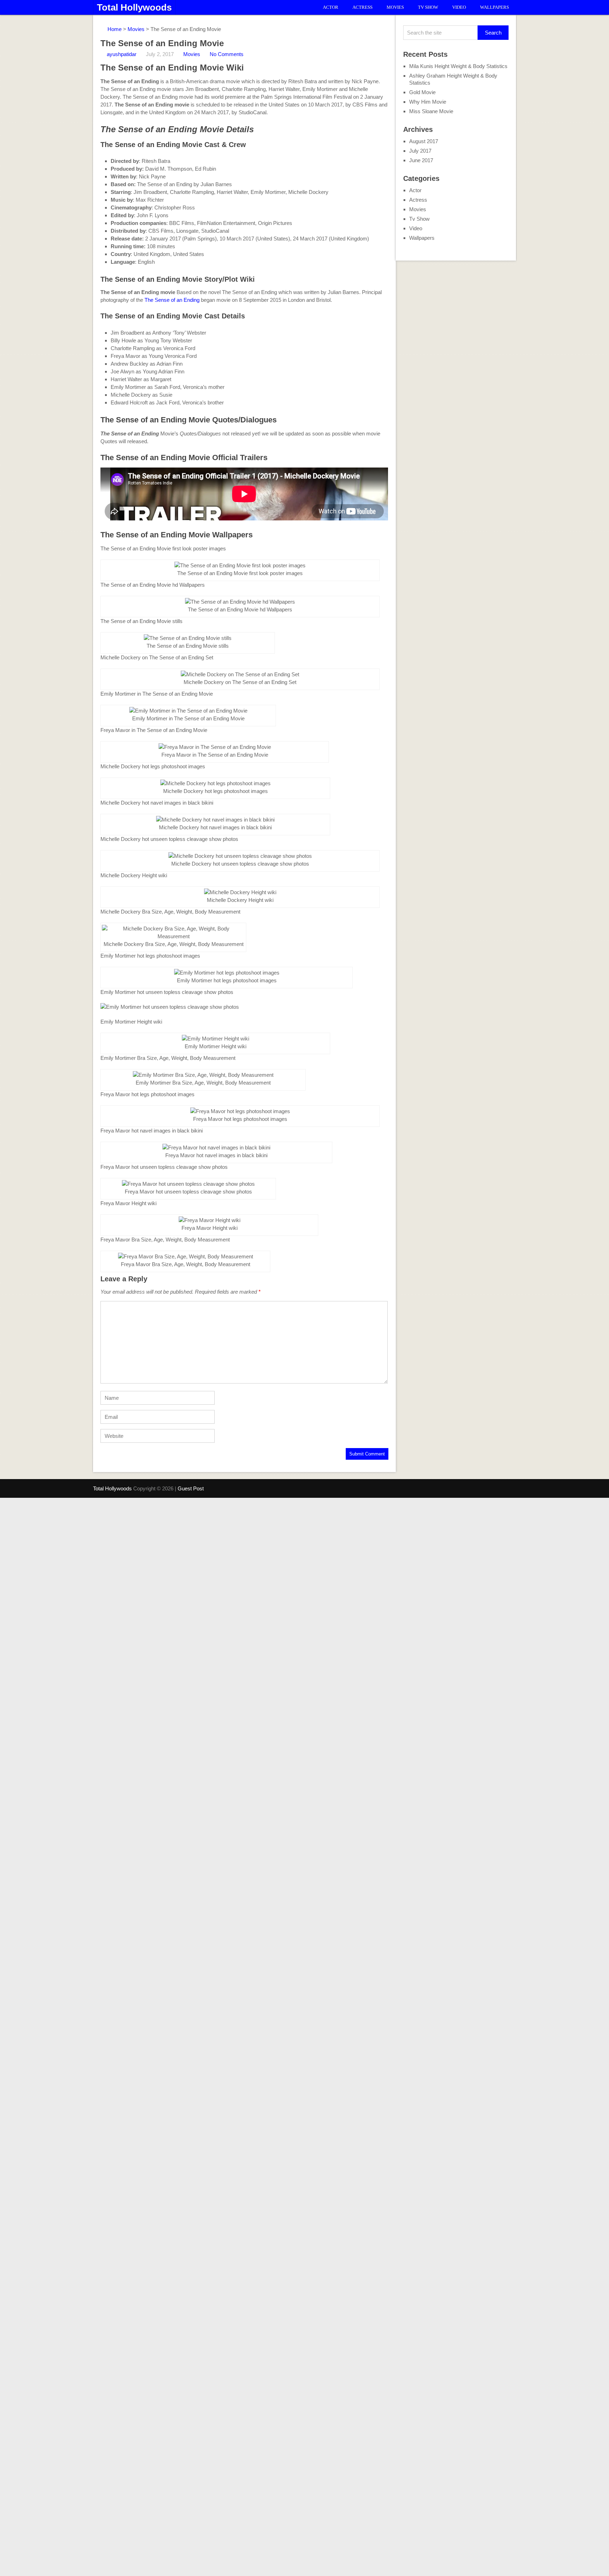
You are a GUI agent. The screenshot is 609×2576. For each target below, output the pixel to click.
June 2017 (421, 160)
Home (114, 29)
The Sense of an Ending (171, 300)
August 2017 (424, 141)
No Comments (227, 54)
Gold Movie (422, 92)
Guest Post (191, 1488)
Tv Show (428, 7)
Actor (331, 7)
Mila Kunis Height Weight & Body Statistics (458, 66)
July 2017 (420, 151)
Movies (395, 7)
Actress (362, 7)
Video (459, 7)
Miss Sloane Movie (431, 111)
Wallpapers (494, 7)
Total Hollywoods (134, 7)
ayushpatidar (122, 54)
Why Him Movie (428, 102)
